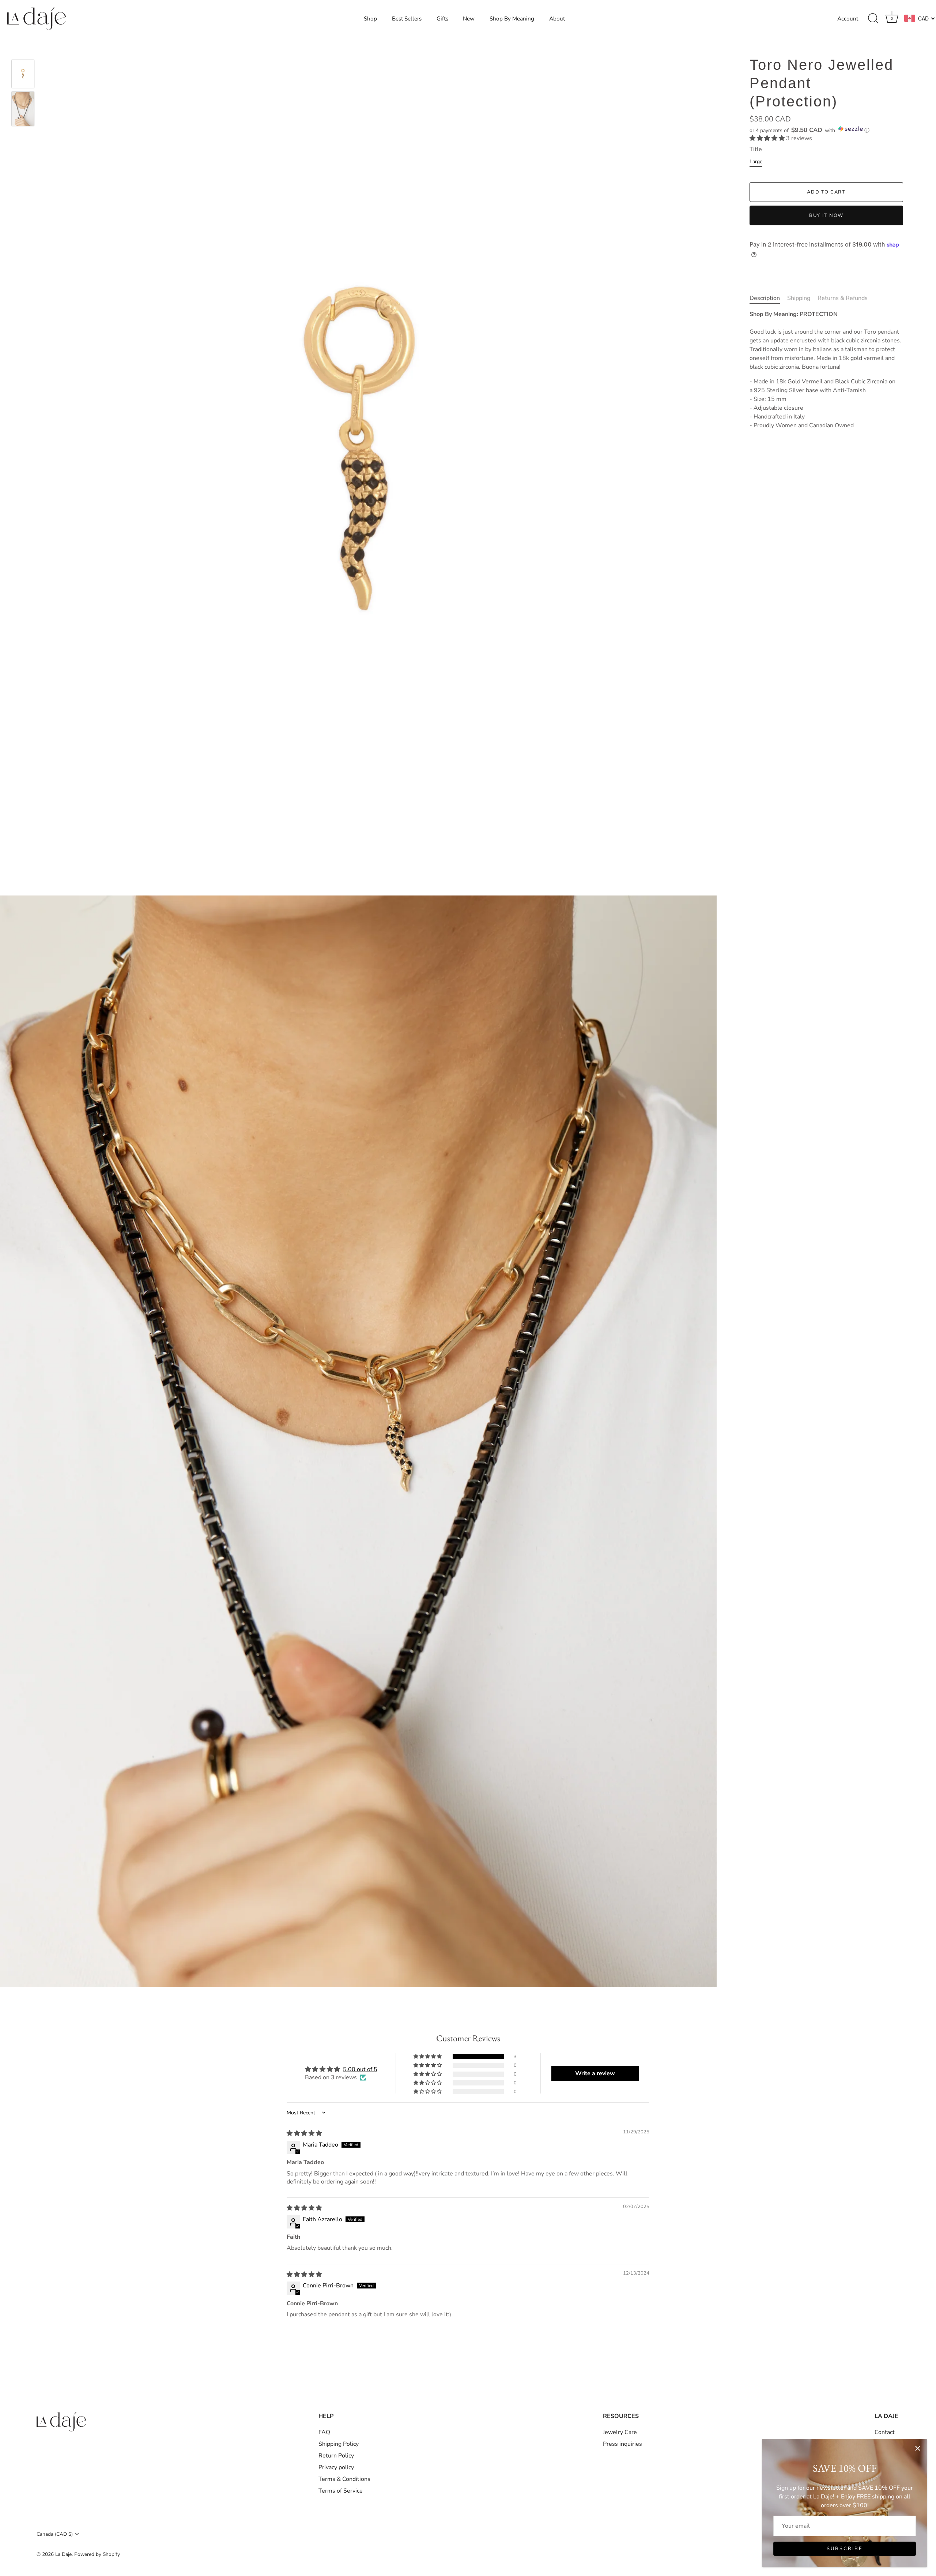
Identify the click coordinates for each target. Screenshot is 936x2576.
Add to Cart (826, 192)
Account (848, 19)
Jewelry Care (620, 2432)
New (469, 19)
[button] (826, 130)
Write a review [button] (595, 2073)
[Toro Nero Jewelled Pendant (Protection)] (23, 74)
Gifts (442, 19)
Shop (370, 19)
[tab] (768, 298)
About (557, 19)
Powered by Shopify (97, 2554)
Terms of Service (341, 2491)
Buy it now (826, 215)
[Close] (918, 2448)
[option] (23, 75)
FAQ (324, 2432)
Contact (885, 2432)
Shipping (799, 298)
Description (765, 298)
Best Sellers (407, 19)
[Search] (873, 19)
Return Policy (336, 2456)
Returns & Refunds (843, 298)
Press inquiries (622, 2444)
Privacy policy (336, 2467)
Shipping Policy (339, 2444)
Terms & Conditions (344, 2479)
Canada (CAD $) (55, 2534)
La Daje (63, 2554)
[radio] (756, 163)
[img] (304, 2133)
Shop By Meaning (512, 19)
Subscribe (845, 2549)
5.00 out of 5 (360, 2069)
